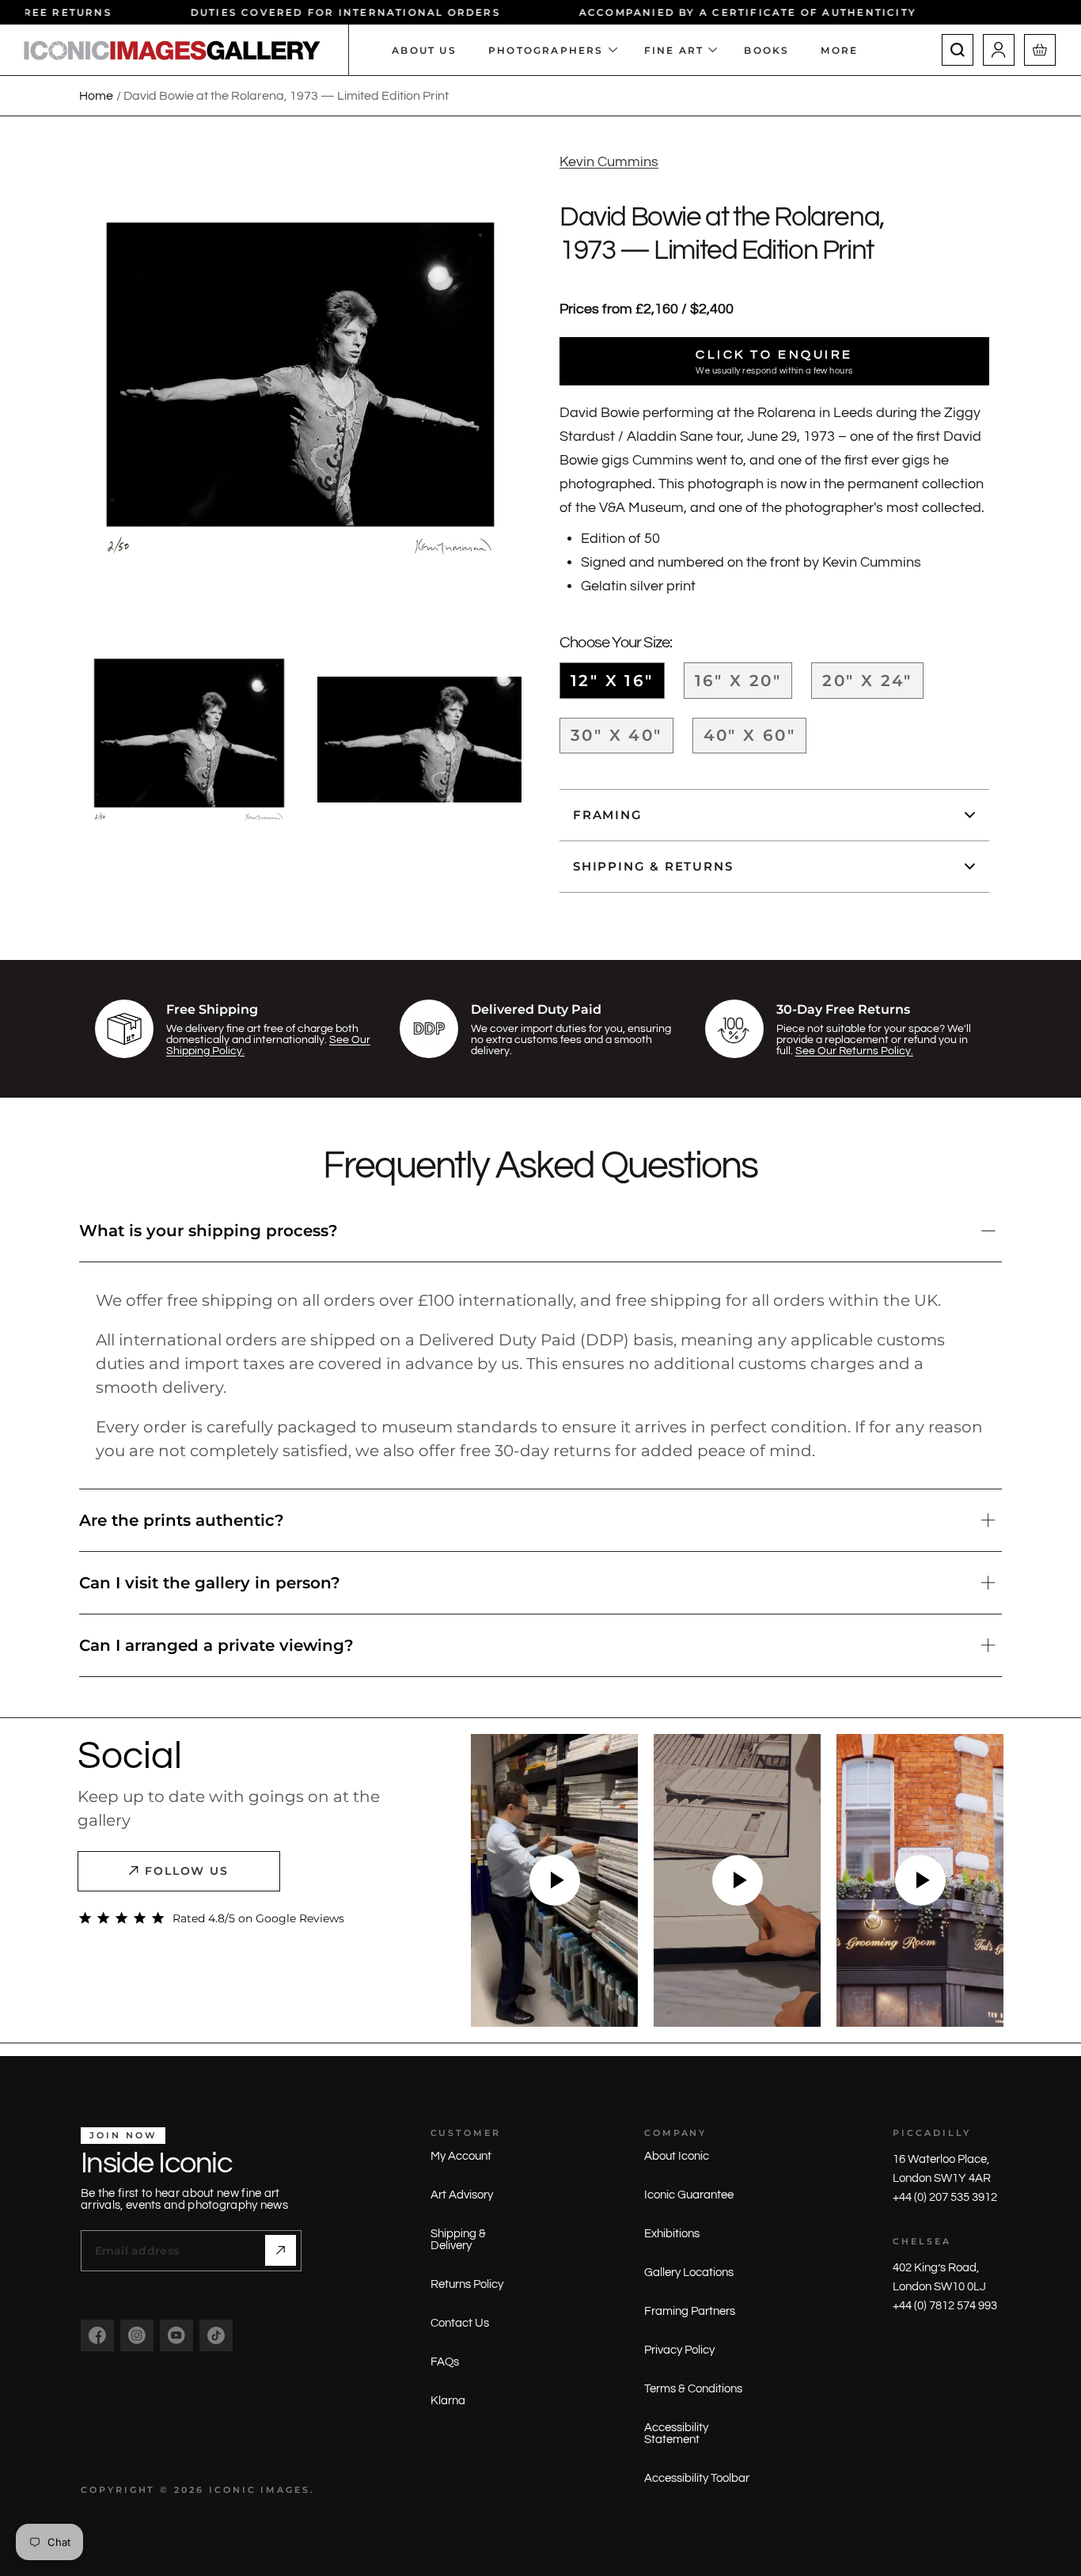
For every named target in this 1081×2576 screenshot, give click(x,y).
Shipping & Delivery (458, 2240)
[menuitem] (847, 50)
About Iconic (677, 2156)
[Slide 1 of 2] (189, 740)
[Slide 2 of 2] (426, 740)
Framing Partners (690, 2311)
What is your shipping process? (209, 1231)
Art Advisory (462, 2195)
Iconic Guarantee (689, 2195)
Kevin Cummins (609, 162)
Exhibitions (672, 2234)
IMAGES (285, 2490)
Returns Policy (467, 2284)
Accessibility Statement (676, 2434)
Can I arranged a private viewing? (216, 1645)
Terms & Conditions (693, 2389)
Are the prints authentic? (182, 1520)
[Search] (958, 50)
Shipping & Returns (653, 866)
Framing (608, 815)
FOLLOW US (187, 1871)
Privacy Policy (679, 2350)
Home (96, 96)
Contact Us (460, 2323)
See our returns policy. (854, 1051)
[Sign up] (281, 2250)
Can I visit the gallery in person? (210, 1583)
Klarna (448, 2401)
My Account (461, 2156)
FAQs (445, 2362)
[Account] (999, 50)
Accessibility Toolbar (697, 2478)
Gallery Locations (689, 2272)
